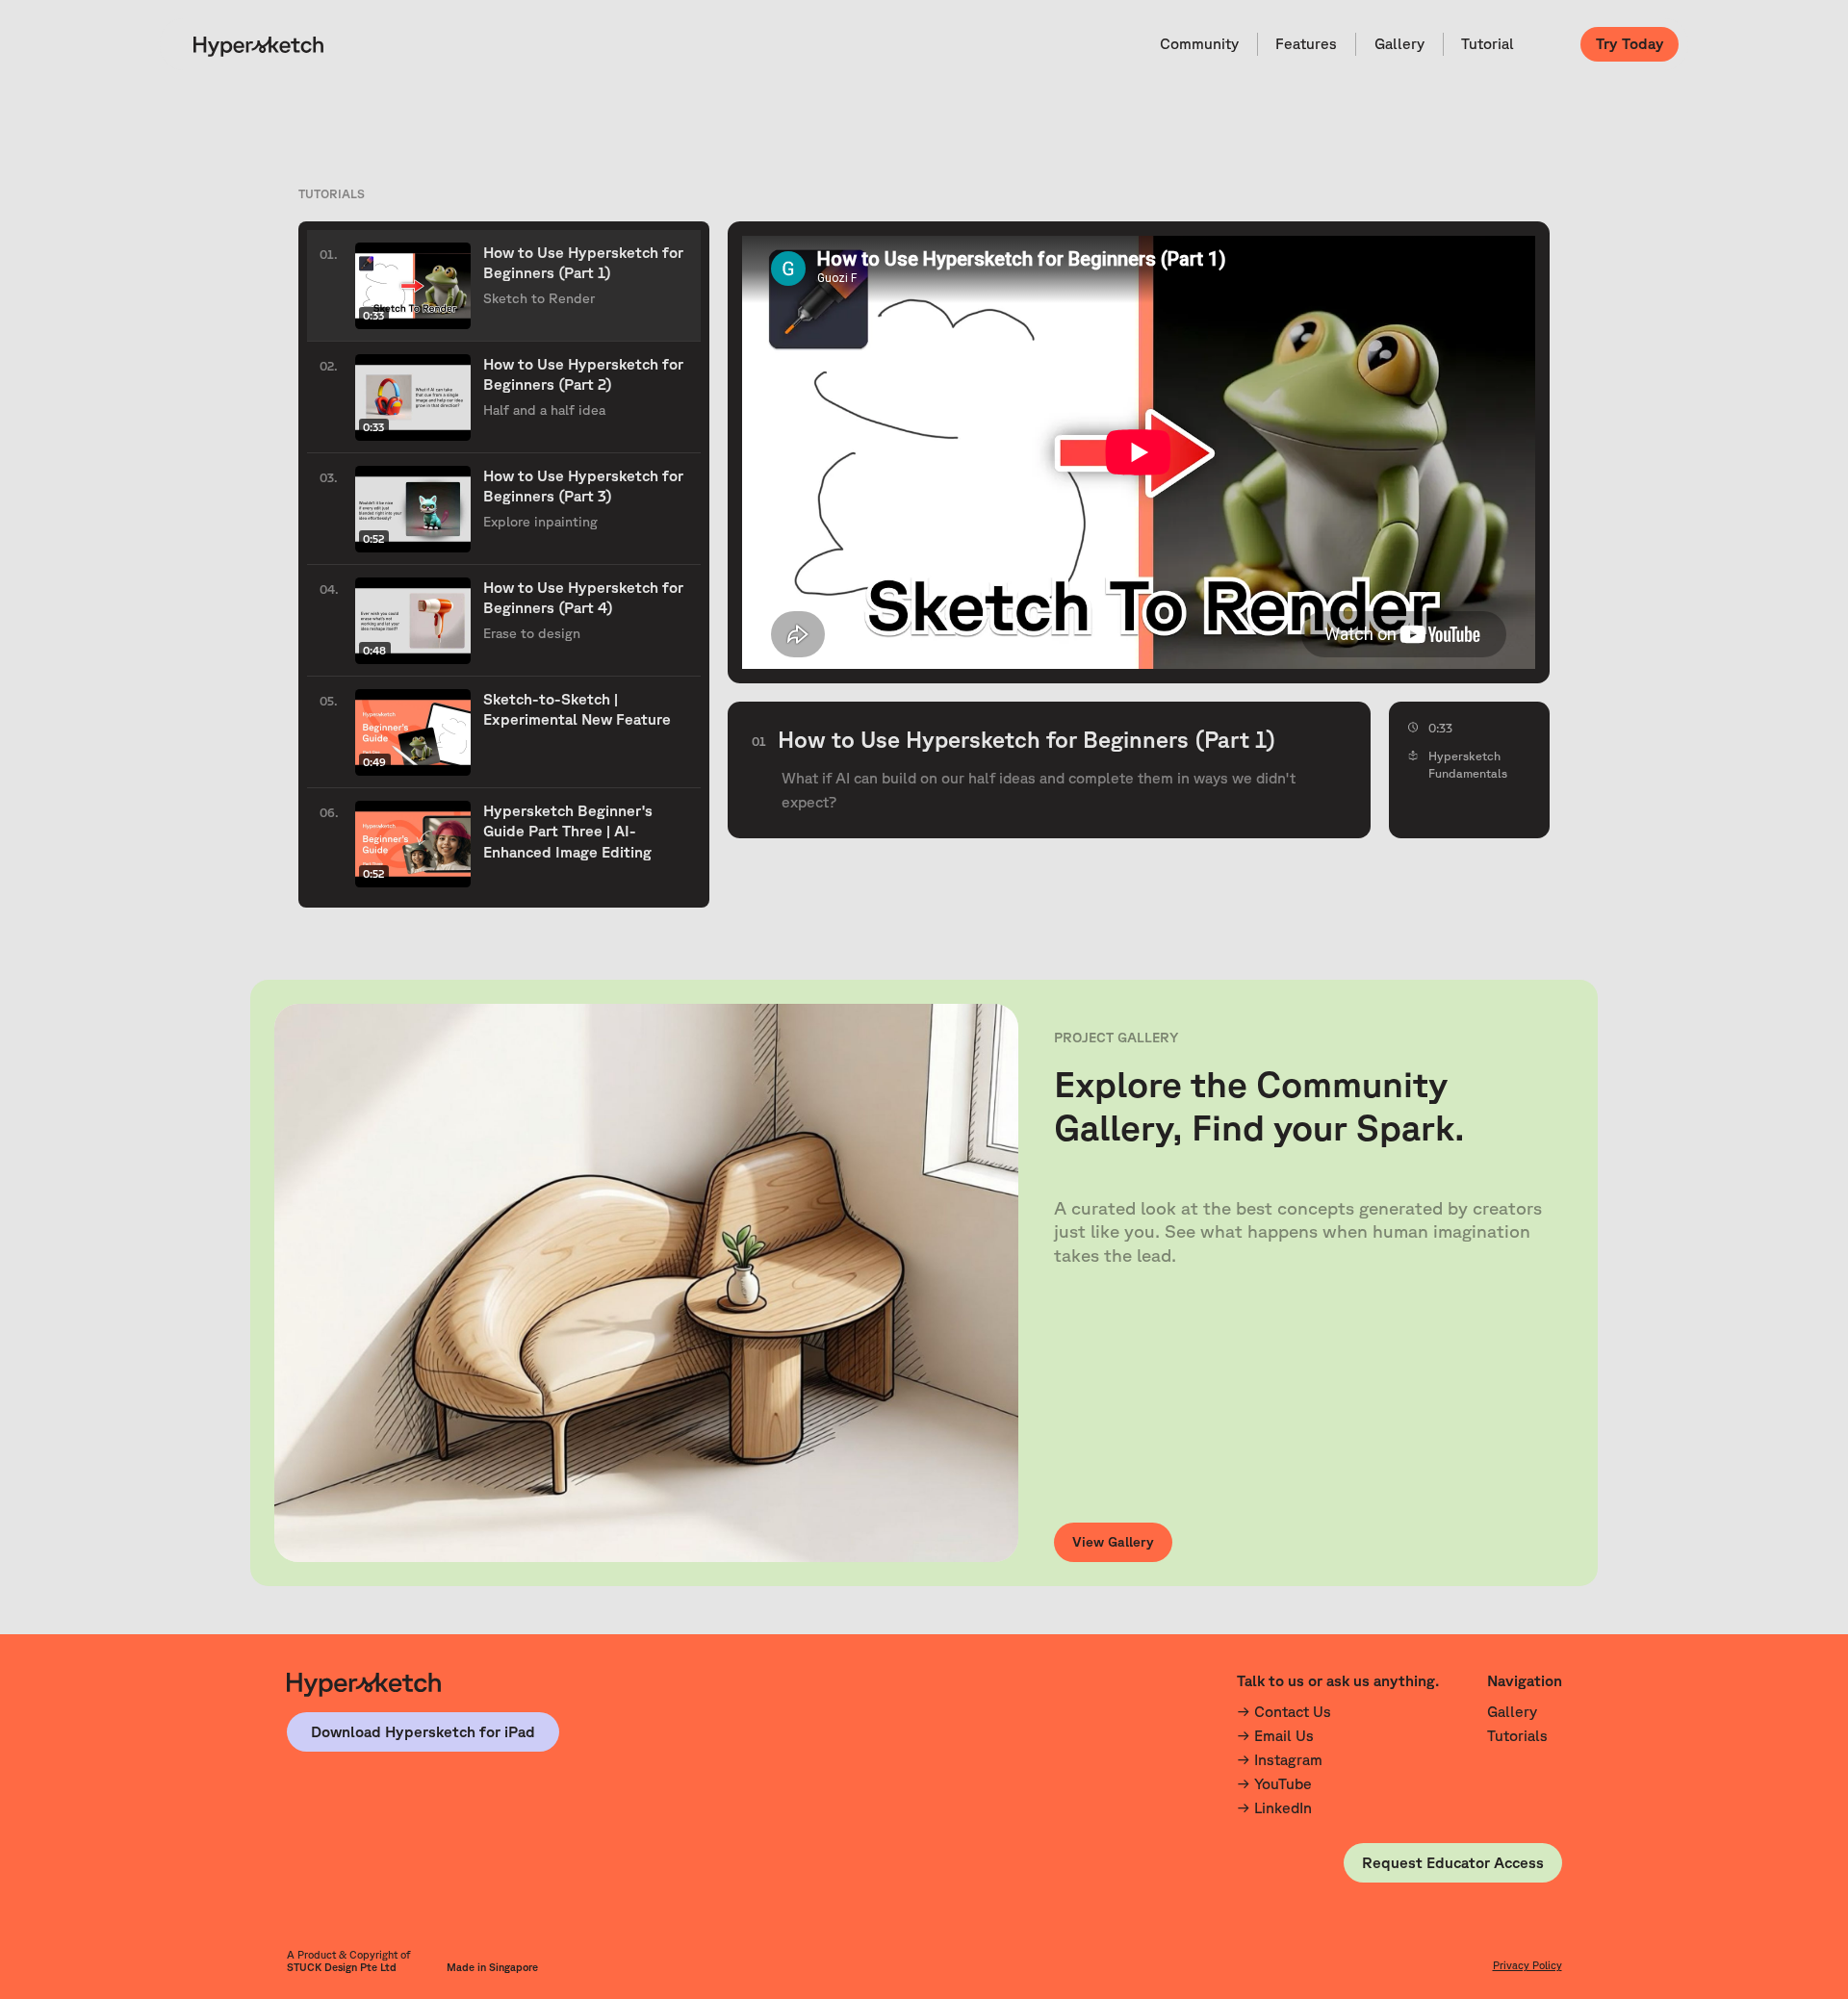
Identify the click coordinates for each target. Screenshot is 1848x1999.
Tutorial (1488, 43)
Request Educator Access (1453, 1862)
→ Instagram (1280, 1759)
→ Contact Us (1284, 1711)
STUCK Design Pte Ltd (342, 1967)
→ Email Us (1275, 1735)
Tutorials (1517, 1735)
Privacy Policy (1527, 1965)
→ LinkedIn (1274, 1807)
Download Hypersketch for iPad (423, 1731)
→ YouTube (1274, 1783)
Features (1306, 43)
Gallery (1399, 43)
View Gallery (1113, 1542)
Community (1199, 43)
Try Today (1630, 43)
